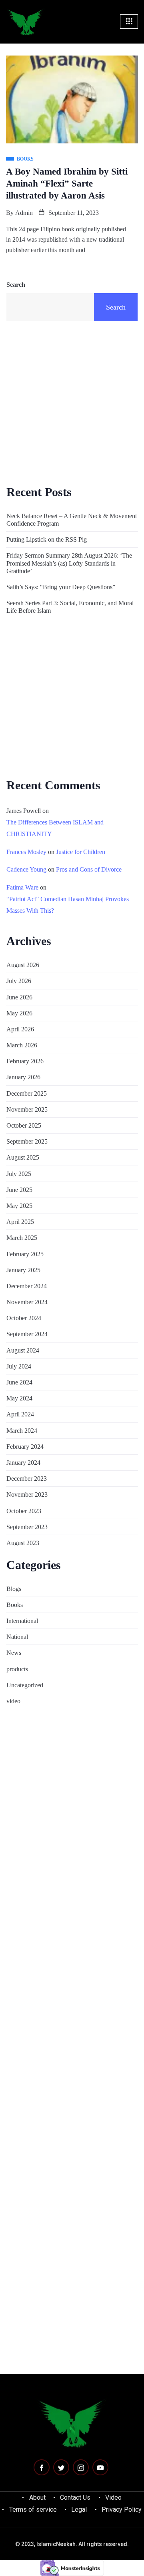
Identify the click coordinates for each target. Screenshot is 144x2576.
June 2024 (19, 1382)
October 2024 (24, 1318)
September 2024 (27, 1334)
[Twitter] (61, 2467)
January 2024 (23, 1463)
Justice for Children (81, 852)
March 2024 (22, 1431)
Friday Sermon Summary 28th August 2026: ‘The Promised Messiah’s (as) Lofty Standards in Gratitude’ (69, 563)
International (22, 1621)
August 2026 (23, 965)
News (14, 1653)
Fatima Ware (22, 887)
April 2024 (20, 1414)
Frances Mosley (26, 852)
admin (24, 213)
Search (16, 285)
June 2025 (19, 1190)
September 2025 (27, 1141)
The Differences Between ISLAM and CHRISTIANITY (55, 828)
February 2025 (25, 1254)
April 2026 (20, 1029)
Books (15, 1605)
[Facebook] (42, 2467)
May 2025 (19, 1206)
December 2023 (27, 1479)
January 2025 (23, 1270)
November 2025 (27, 1109)
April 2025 (20, 1222)
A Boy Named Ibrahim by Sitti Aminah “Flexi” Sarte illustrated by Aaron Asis (67, 184)
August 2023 (23, 1543)
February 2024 (25, 1447)
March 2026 (22, 1045)
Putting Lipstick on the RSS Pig (47, 539)
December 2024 (27, 1286)
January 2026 (23, 1077)
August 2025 (23, 1157)
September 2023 (27, 1527)
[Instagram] (81, 2467)
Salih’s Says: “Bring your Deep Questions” (61, 587)
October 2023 (24, 1511)
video (13, 1701)
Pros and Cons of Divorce (89, 869)
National (17, 1637)
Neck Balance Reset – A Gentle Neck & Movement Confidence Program (72, 520)
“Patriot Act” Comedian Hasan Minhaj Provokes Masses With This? (68, 905)
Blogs (14, 1589)
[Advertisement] (72, 402)
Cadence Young (26, 869)
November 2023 (27, 1495)
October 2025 (24, 1125)
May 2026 (19, 1013)
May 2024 (19, 1398)
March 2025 (22, 1238)
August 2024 (23, 1350)
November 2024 (27, 1302)
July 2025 (19, 1174)
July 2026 (19, 981)
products (17, 1669)
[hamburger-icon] (129, 22)
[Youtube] (100, 2467)
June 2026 (19, 997)
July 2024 (19, 1366)
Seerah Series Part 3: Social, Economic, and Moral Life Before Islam (70, 607)
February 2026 (25, 1061)
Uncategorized (25, 1685)
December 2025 (27, 1093)
